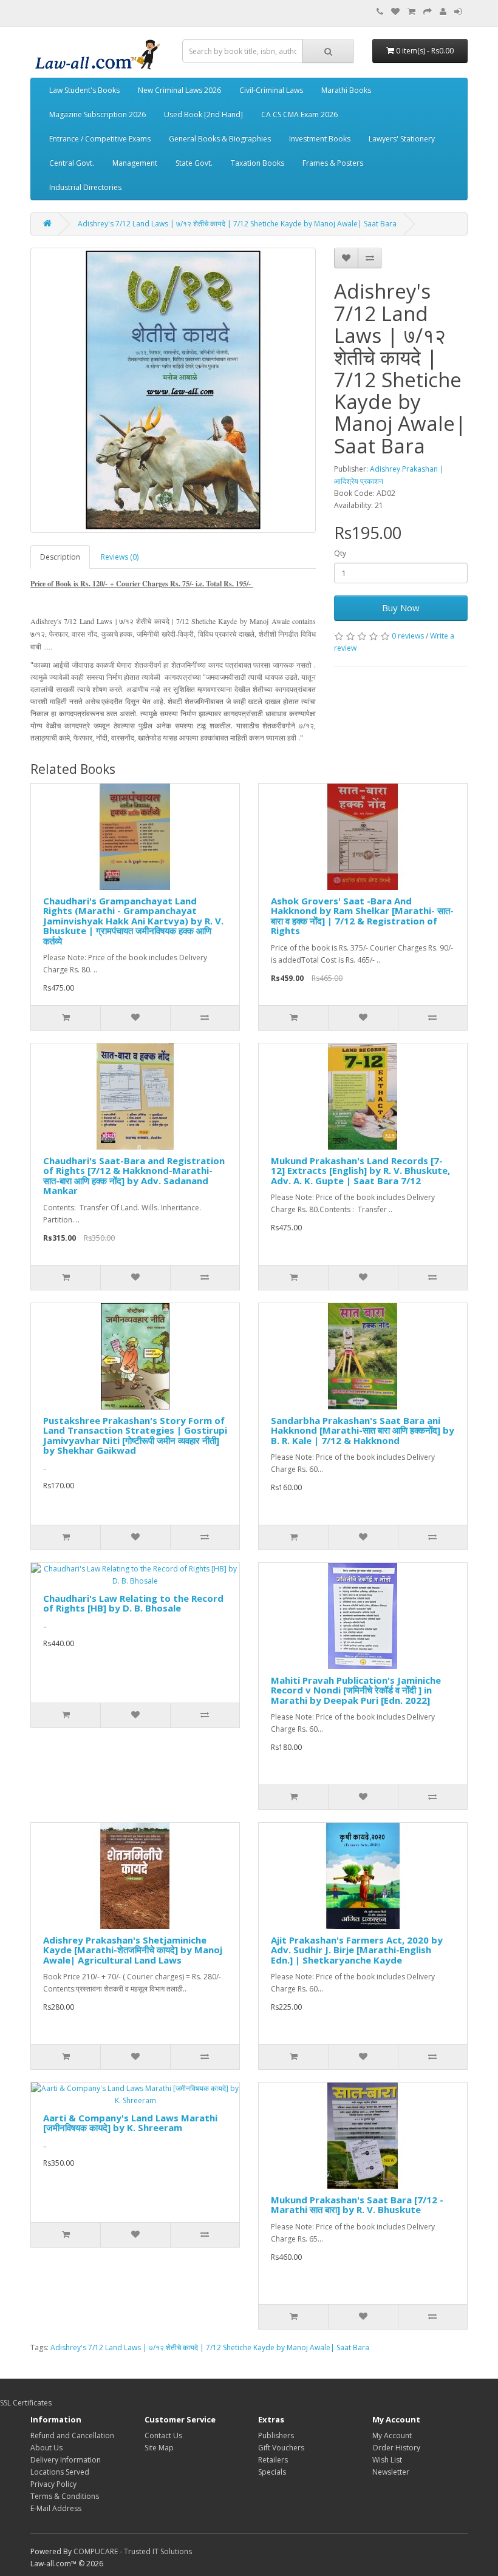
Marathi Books (346, 90)
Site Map (159, 2448)
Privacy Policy (53, 2484)
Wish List (387, 2460)
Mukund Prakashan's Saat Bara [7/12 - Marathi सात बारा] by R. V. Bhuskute (357, 2205)
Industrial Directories (85, 187)
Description (60, 557)
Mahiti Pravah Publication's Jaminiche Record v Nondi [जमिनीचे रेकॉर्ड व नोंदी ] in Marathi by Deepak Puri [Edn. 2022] (356, 1690)
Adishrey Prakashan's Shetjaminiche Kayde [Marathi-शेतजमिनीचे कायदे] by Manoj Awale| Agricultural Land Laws (133, 1950)
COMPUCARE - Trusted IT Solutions (133, 2551)
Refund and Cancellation (72, 2435)
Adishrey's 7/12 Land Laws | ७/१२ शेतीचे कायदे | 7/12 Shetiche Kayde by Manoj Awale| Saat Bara (237, 224)
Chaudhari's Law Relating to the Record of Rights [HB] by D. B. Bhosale (133, 1603)
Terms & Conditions (65, 2496)
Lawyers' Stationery (402, 139)
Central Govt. (72, 163)
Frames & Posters (333, 163)
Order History (396, 2448)
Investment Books (320, 139)
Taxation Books (258, 163)
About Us (46, 2448)
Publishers (276, 2435)
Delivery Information (66, 2460)
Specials (272, 2472)
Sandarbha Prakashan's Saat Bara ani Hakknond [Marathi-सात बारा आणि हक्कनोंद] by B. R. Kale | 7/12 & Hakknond (363, 1430)
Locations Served (60, 2472)
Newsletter (391, 2472)
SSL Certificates (26, 2403)
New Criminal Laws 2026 (179, 90)
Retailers (273, 2460)
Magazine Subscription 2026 (97, 114)
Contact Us (163, 2435)
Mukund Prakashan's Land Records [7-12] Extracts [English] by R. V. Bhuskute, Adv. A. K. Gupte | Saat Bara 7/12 (360, 1171)
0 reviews (408, 636)
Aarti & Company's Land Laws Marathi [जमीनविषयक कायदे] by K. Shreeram (130, 2123)
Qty (340, 553)
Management (135, 163)
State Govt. (194, 163)
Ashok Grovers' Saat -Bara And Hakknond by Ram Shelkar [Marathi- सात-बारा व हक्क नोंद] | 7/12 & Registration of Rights (362, 916)
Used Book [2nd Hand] (203, 114)
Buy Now (401, 608)
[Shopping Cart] (411, 12)
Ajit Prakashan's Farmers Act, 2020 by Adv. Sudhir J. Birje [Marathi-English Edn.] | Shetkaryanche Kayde (357, 1950)
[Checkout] (428, 12)
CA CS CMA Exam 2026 (299, 114)
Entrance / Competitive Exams (100, 139)
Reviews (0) (120, 557)
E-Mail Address (56, 2508)
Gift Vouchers (281, 2448)
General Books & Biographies (220, 139)
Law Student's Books (84, 90)
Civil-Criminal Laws (271, 90)
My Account (392, 2435)
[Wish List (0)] (395, 12)
